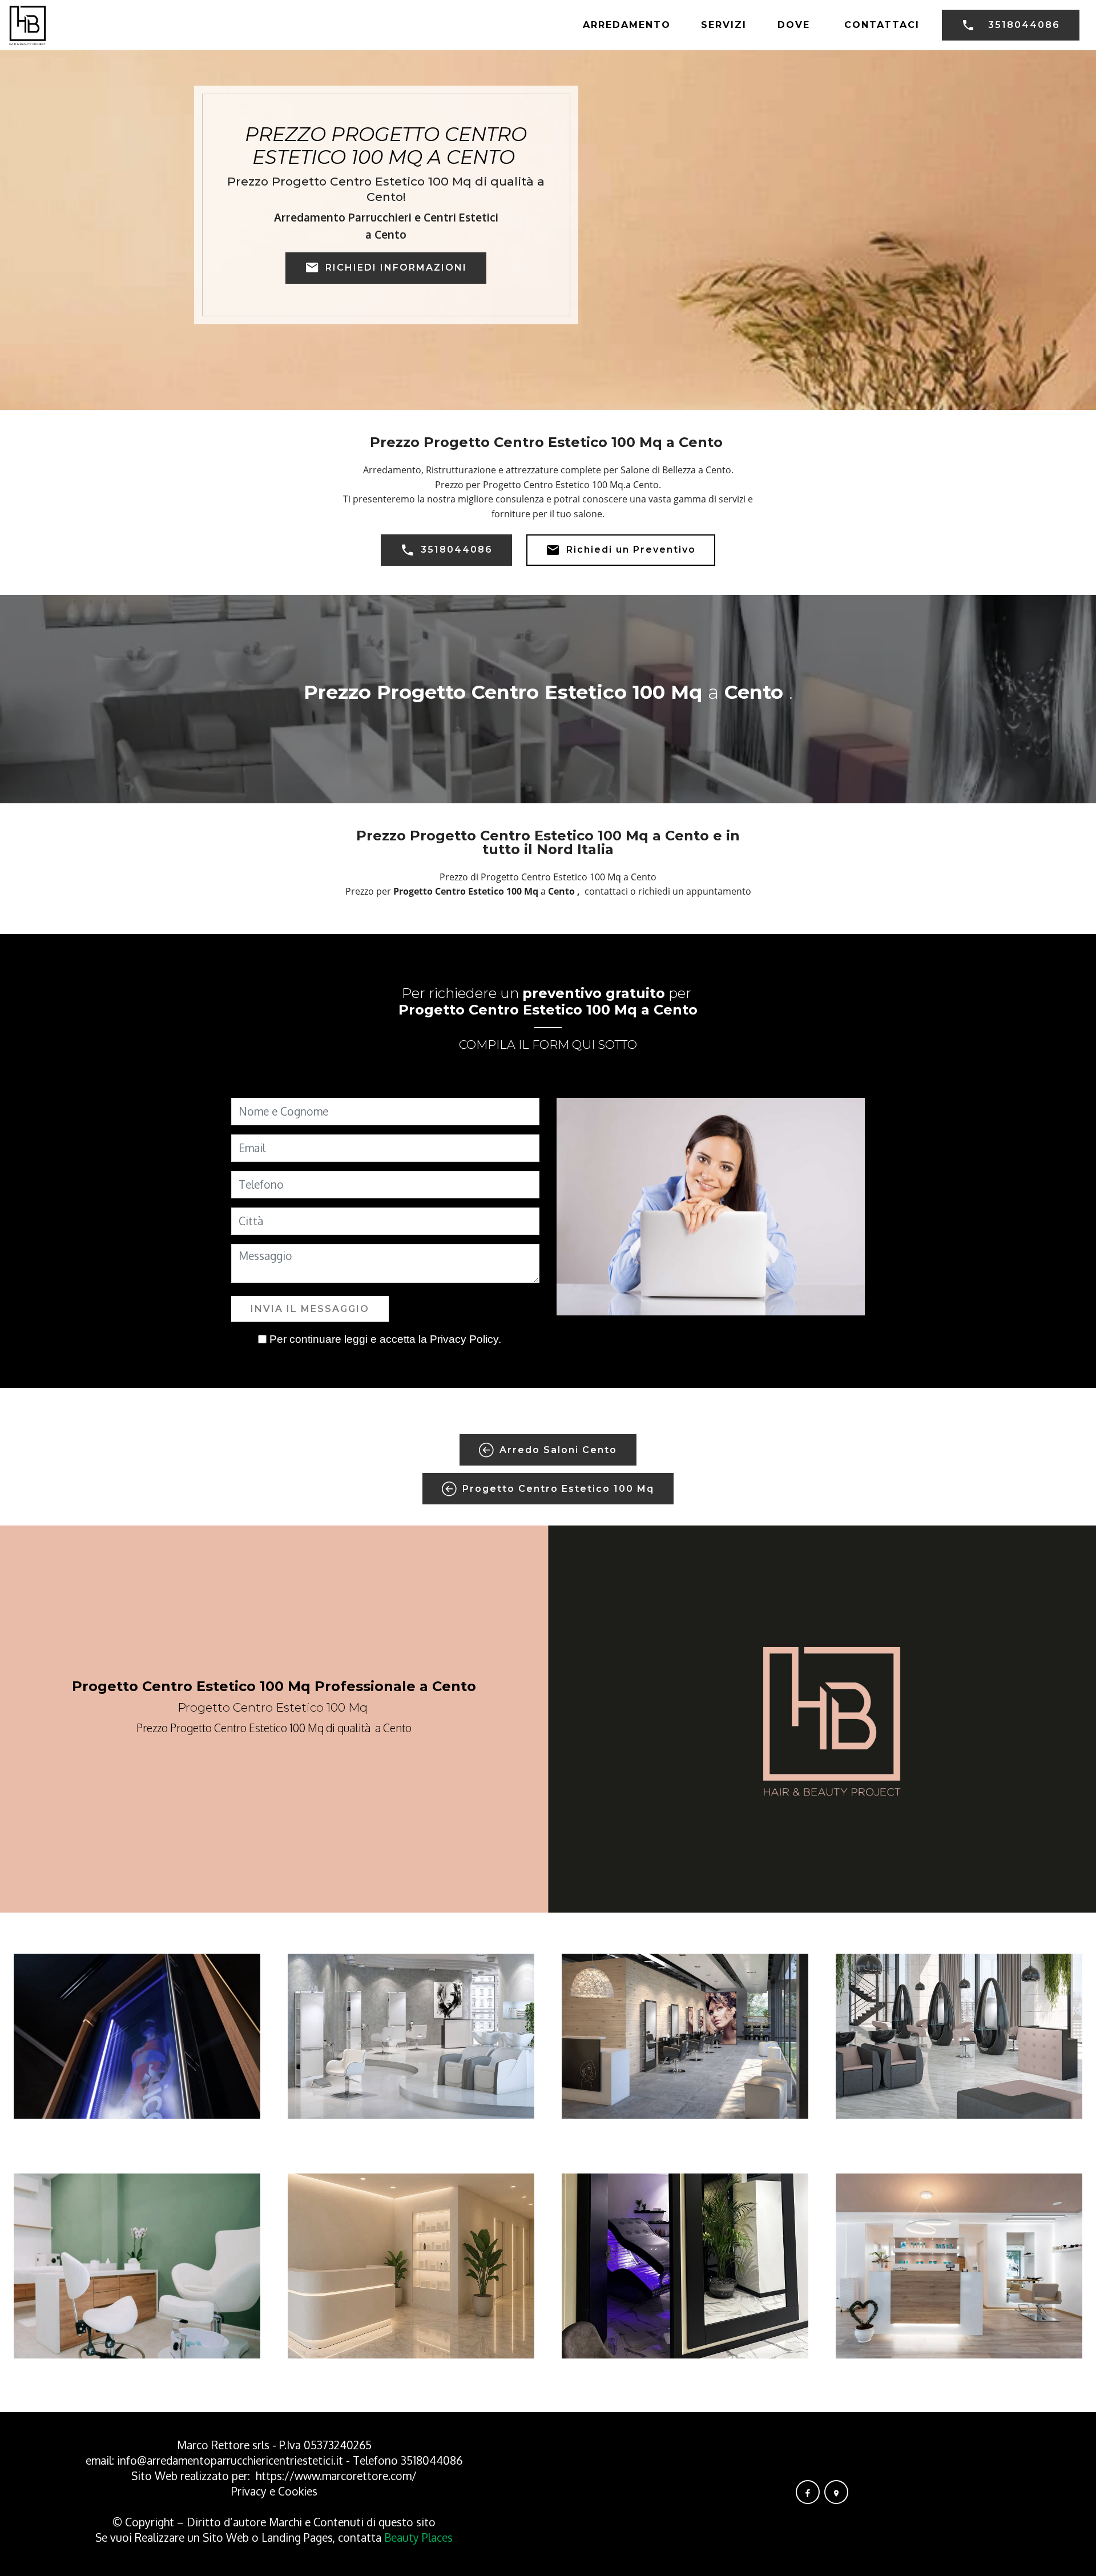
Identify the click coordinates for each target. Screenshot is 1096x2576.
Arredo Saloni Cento (558, 1450)
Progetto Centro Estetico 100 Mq (558, 1489)
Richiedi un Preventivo (631, 550)
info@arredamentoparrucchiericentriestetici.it (230, 2460)
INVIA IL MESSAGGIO (310, 1309)
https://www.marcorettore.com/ (336, 2476)
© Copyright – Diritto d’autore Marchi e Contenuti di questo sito (274, 2522)
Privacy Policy (464, 1339)
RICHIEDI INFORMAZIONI (396, 267)
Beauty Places (418, 2537)
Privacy (250, 2491)
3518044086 (1024, 25)
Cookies (298, 2491)
